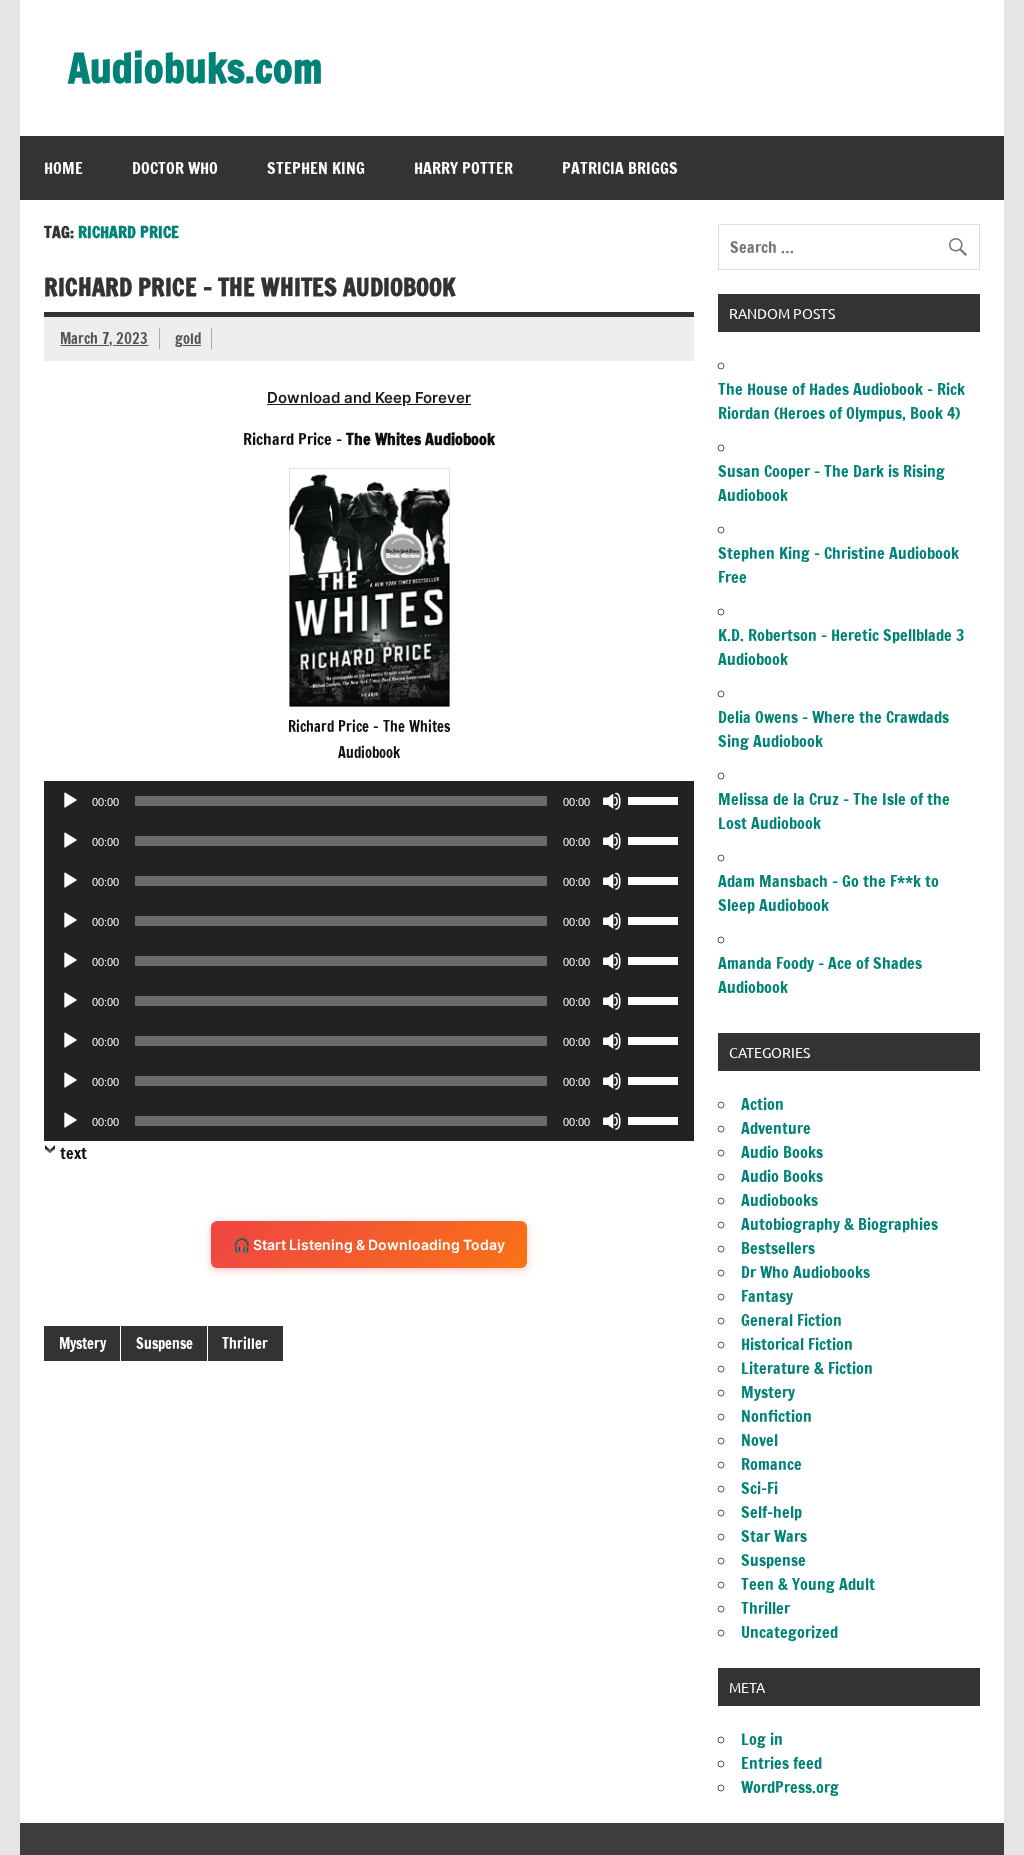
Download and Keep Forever (369, 397)
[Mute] (612, 801)
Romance (771, 1464)
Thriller (245, 1343)
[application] (368, 801)
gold (188, 338)
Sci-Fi (759, 1488)
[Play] (70, 801)
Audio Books (782, 1152)
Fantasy (767, 1296)
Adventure (776, 1128)
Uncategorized (789, 1632)
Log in (762, 1739)
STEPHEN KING (316, 168)
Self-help (771, 1512)
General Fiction (791, 1320)
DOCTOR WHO (175, 168)
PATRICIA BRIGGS (620, 168)
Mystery (82, 1343)
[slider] (656, 799)
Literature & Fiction (807, 1368)
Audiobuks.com (195, 67)
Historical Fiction (797, 1344)
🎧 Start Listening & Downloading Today (369, 1244)
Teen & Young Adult (808, 1584)
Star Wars (774, 1536)
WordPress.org (790, 1787)
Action (762, 1104)
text (73, 1153)
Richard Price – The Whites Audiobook (250, 287)
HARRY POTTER (463, 168)
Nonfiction (776, 1416)
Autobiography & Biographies (839, 1224)
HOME (63, 168)
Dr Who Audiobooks (805, 1272)
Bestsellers (778, 1248)
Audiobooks (779, 1200)
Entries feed (781, 1763)
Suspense (164, 1343)
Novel (759, 1440)
